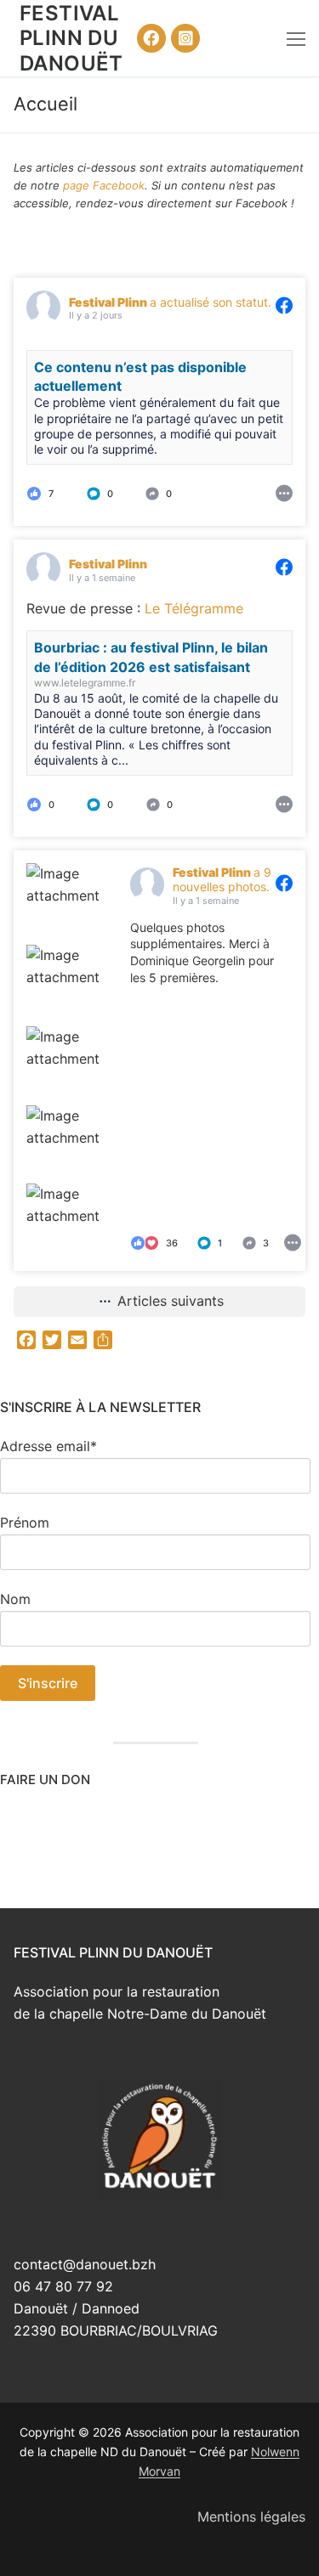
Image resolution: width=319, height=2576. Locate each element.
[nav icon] (296, 38)
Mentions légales (251, 2517)
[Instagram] (185, 38)
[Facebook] (151, 38)
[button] (114, 493)
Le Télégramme (194, 608)
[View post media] (66, 902)
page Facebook (104, 185)
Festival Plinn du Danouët (71, 38)
